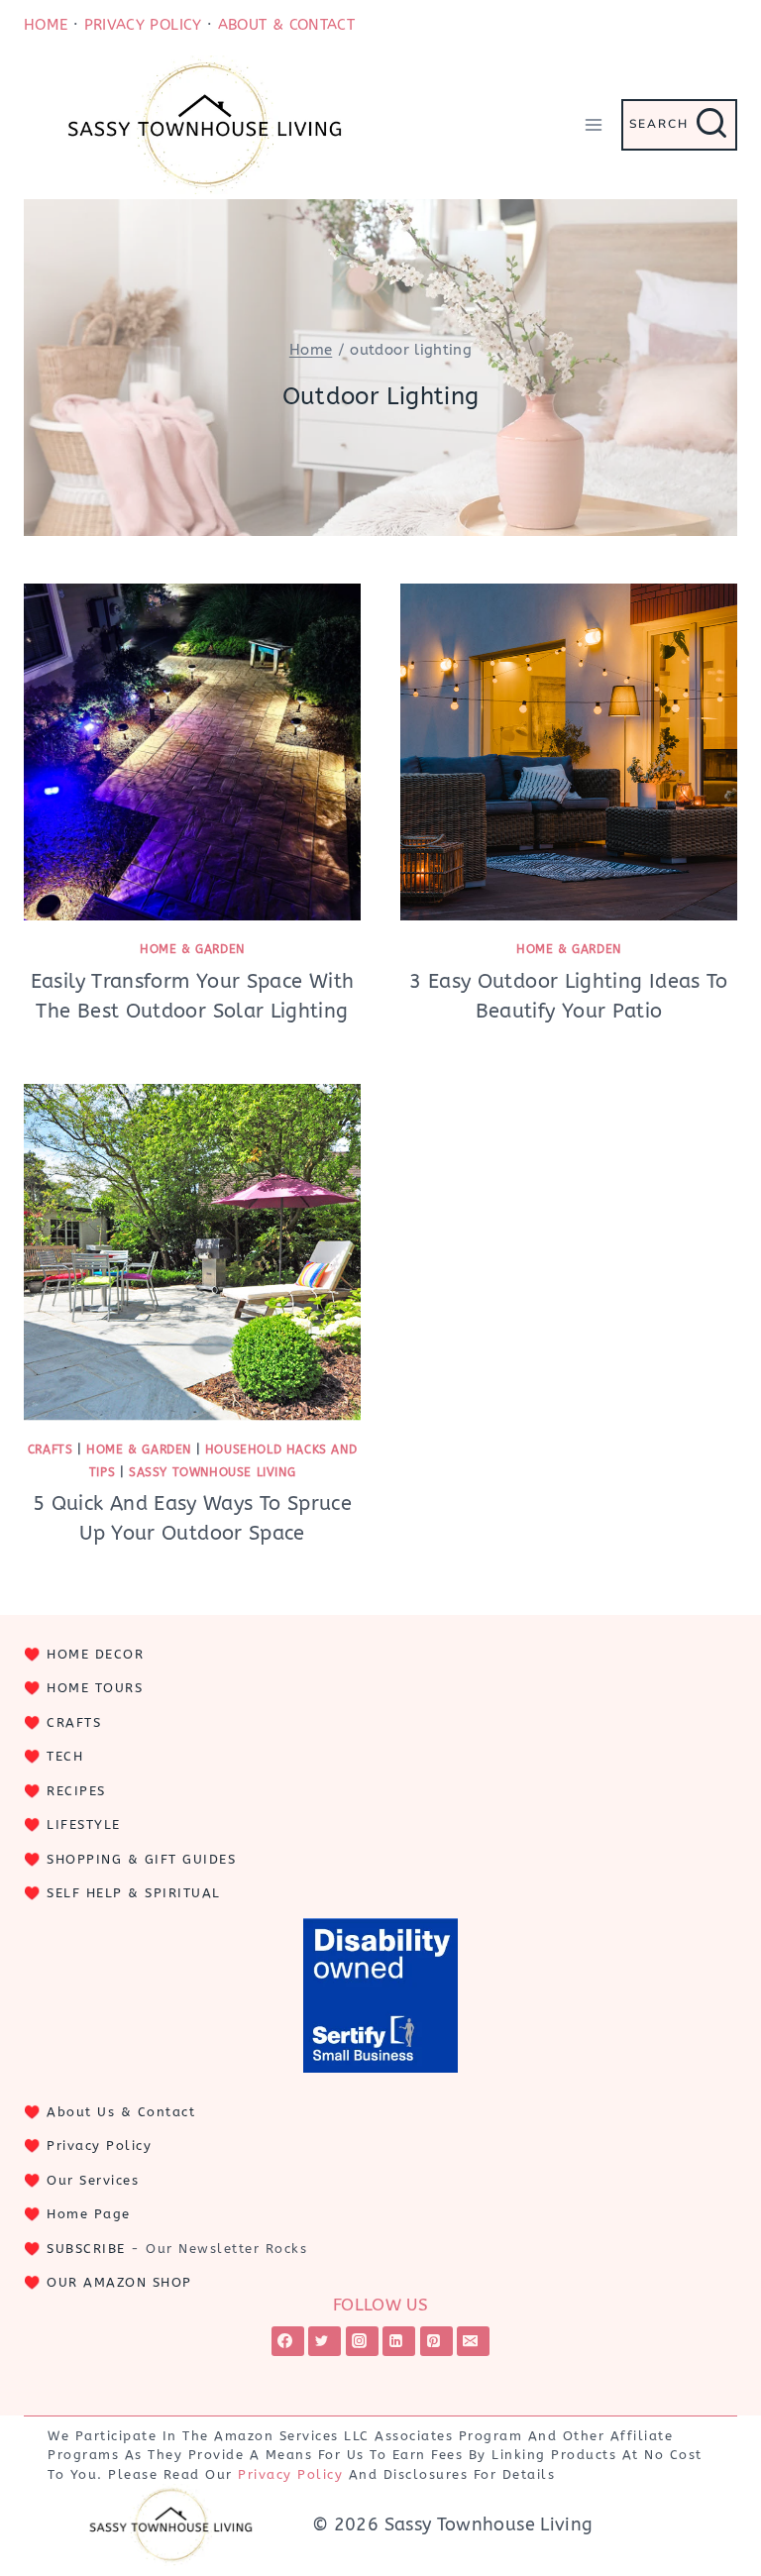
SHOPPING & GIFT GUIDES (141, 1859)
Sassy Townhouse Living (212, 1472)
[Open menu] (593, 124)
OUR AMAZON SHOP (119, 2282)
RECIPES (76, 1791)
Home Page (89, 2214)
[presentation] (192, 752)
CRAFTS (74, 1722)
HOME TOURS (95, 1688)
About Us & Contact (121, 2112)
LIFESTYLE (84, 1825)
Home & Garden (192, 949)
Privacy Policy (99, 2146)
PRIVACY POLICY (143, 25)
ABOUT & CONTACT (286, 25)
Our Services (93, 2180)
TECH (65, 1756)
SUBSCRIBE (86, 2249)
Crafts (51, 1449)
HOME (46, 25)
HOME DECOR (95, 1654)
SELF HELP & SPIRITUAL (134, 1893)
